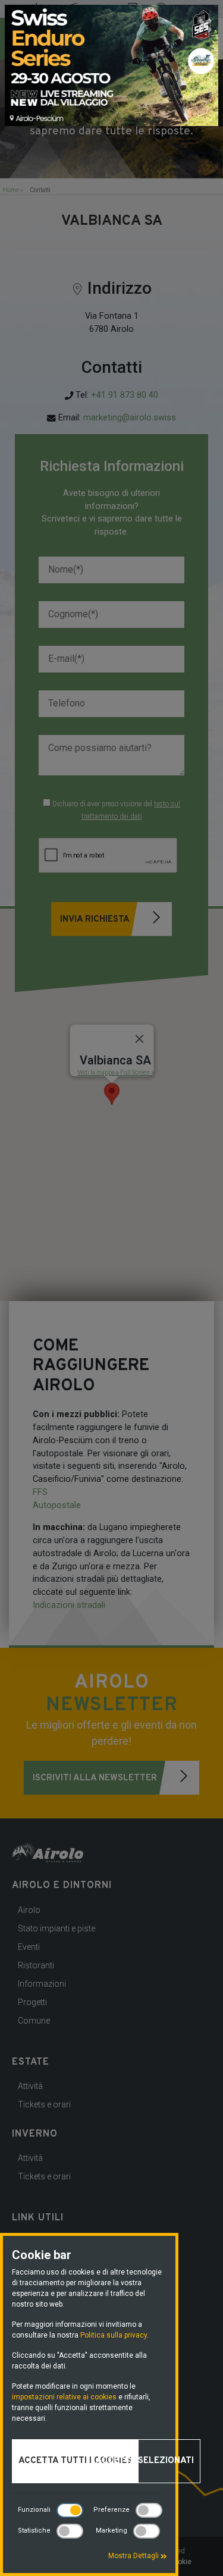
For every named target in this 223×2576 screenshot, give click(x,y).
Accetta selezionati (145, 2461)
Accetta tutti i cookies (75, 2461)
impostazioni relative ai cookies (64, 2397)
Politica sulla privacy (114, 2335)
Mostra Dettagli (134, 2556)
